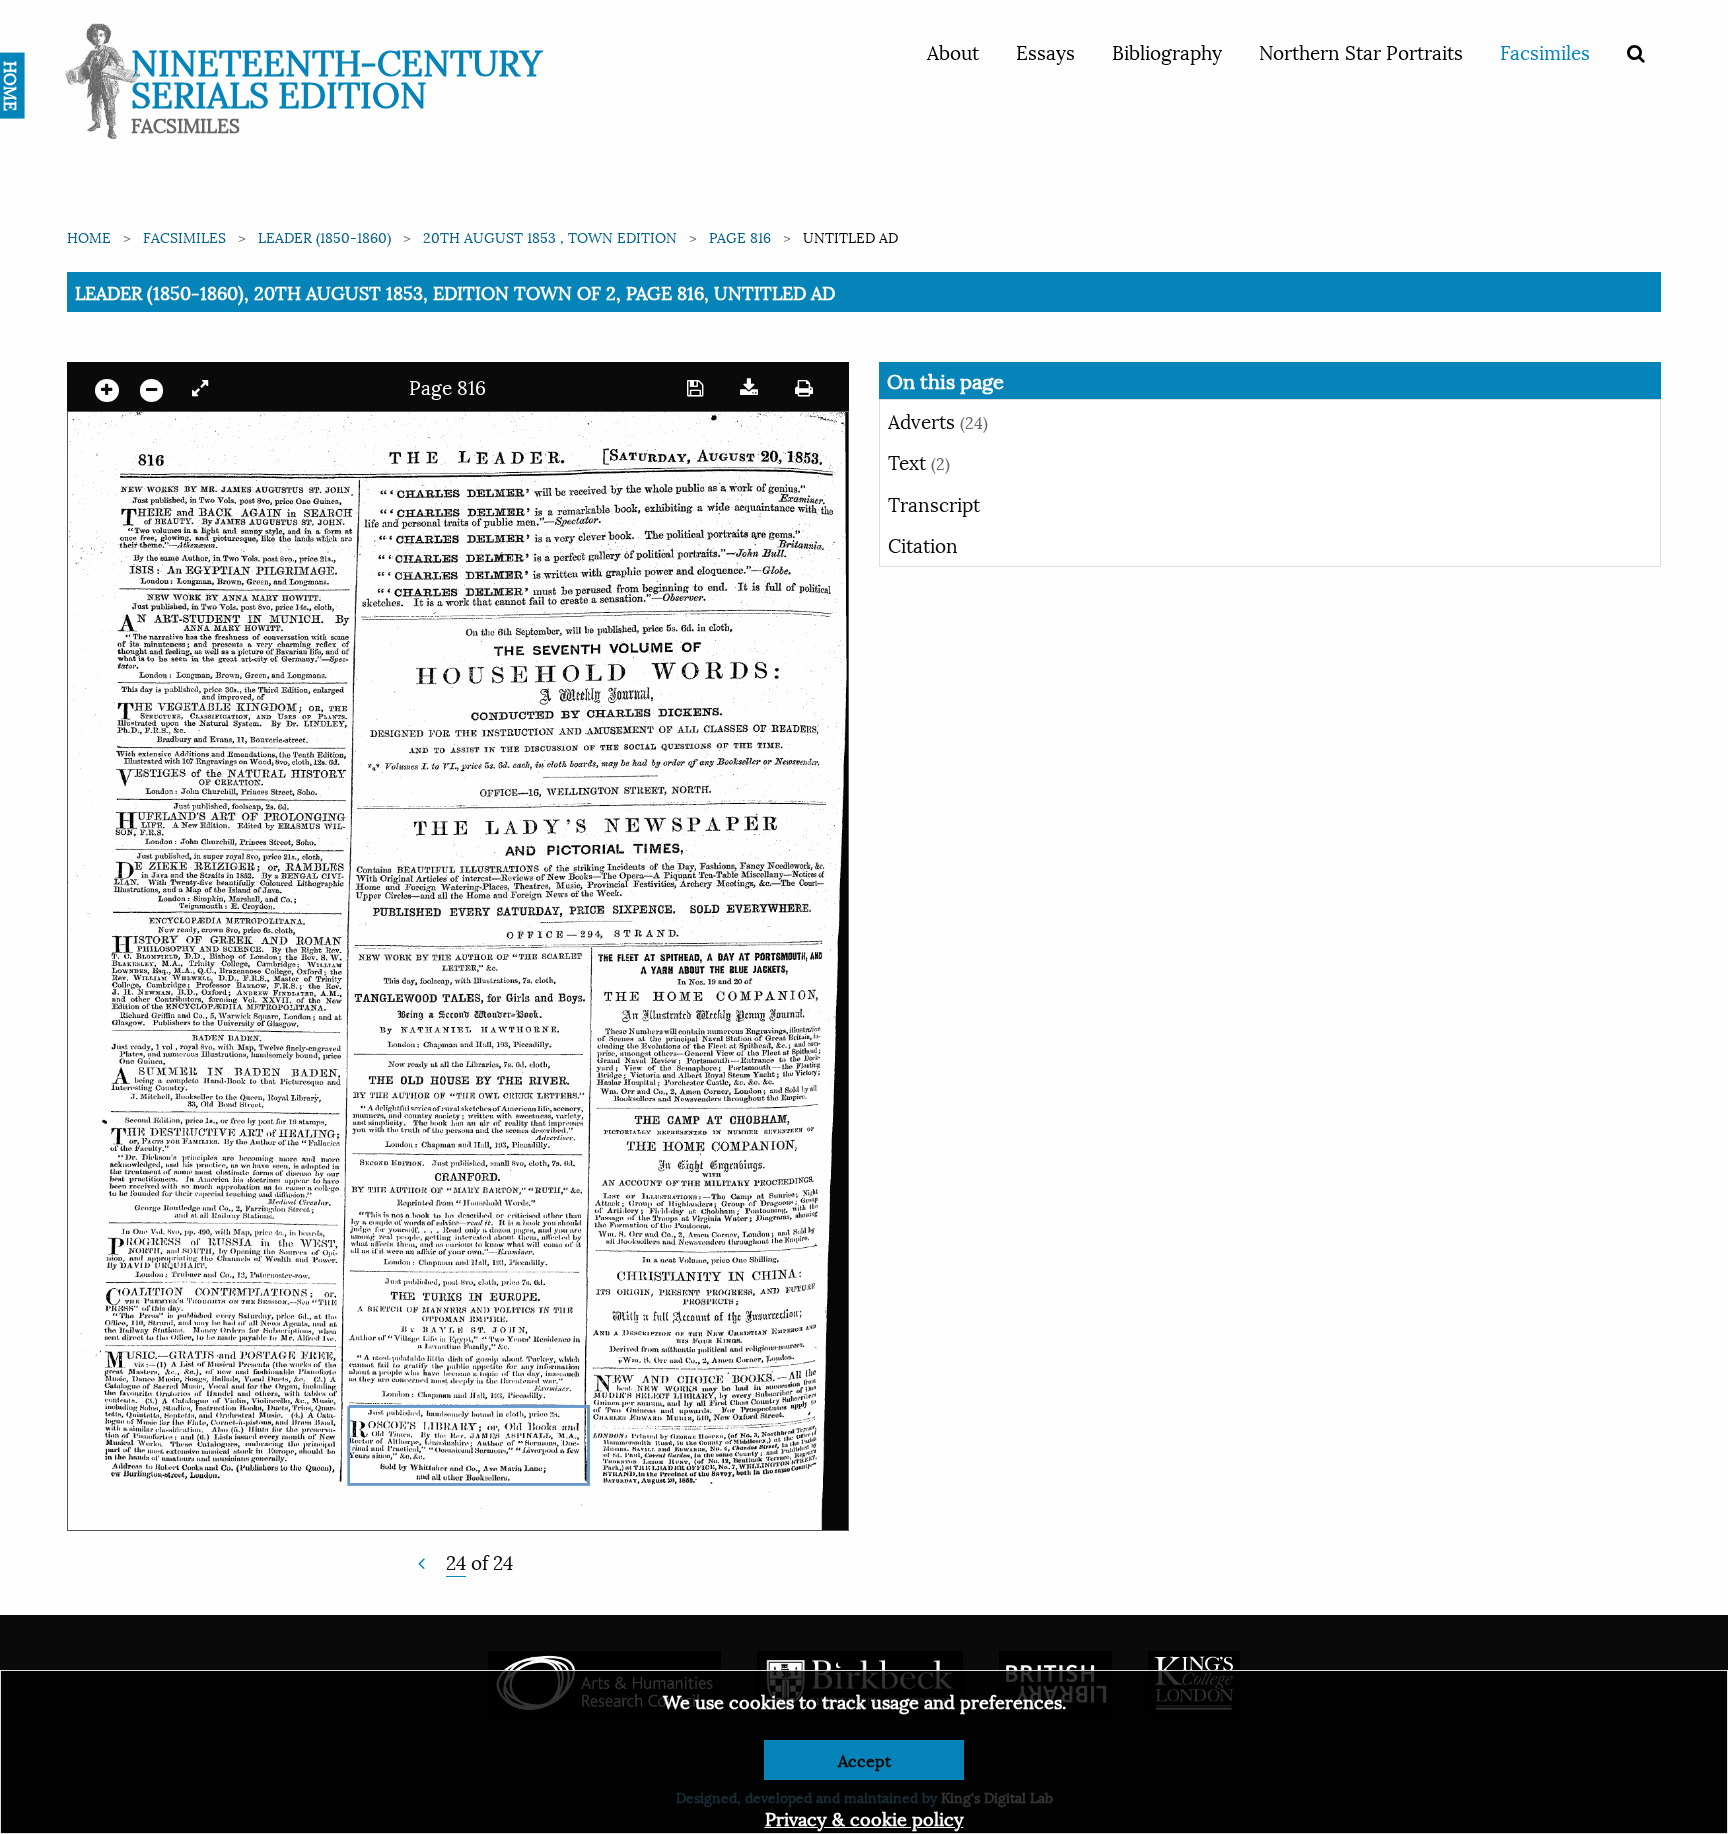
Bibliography (1167, 51)
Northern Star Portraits (1361, 51)
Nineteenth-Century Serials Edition (336, 75)
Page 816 (740, 236)
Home (89, 236)
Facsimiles (1545, 51)
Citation (923, 544)
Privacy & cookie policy (864, 1817)
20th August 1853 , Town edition (550, 236)
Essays (1045, 51)
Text (919, 461)
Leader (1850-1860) (324, 236)
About (953, 51)
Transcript (934, 503)
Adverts (938, 420)
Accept (864, 1759)
